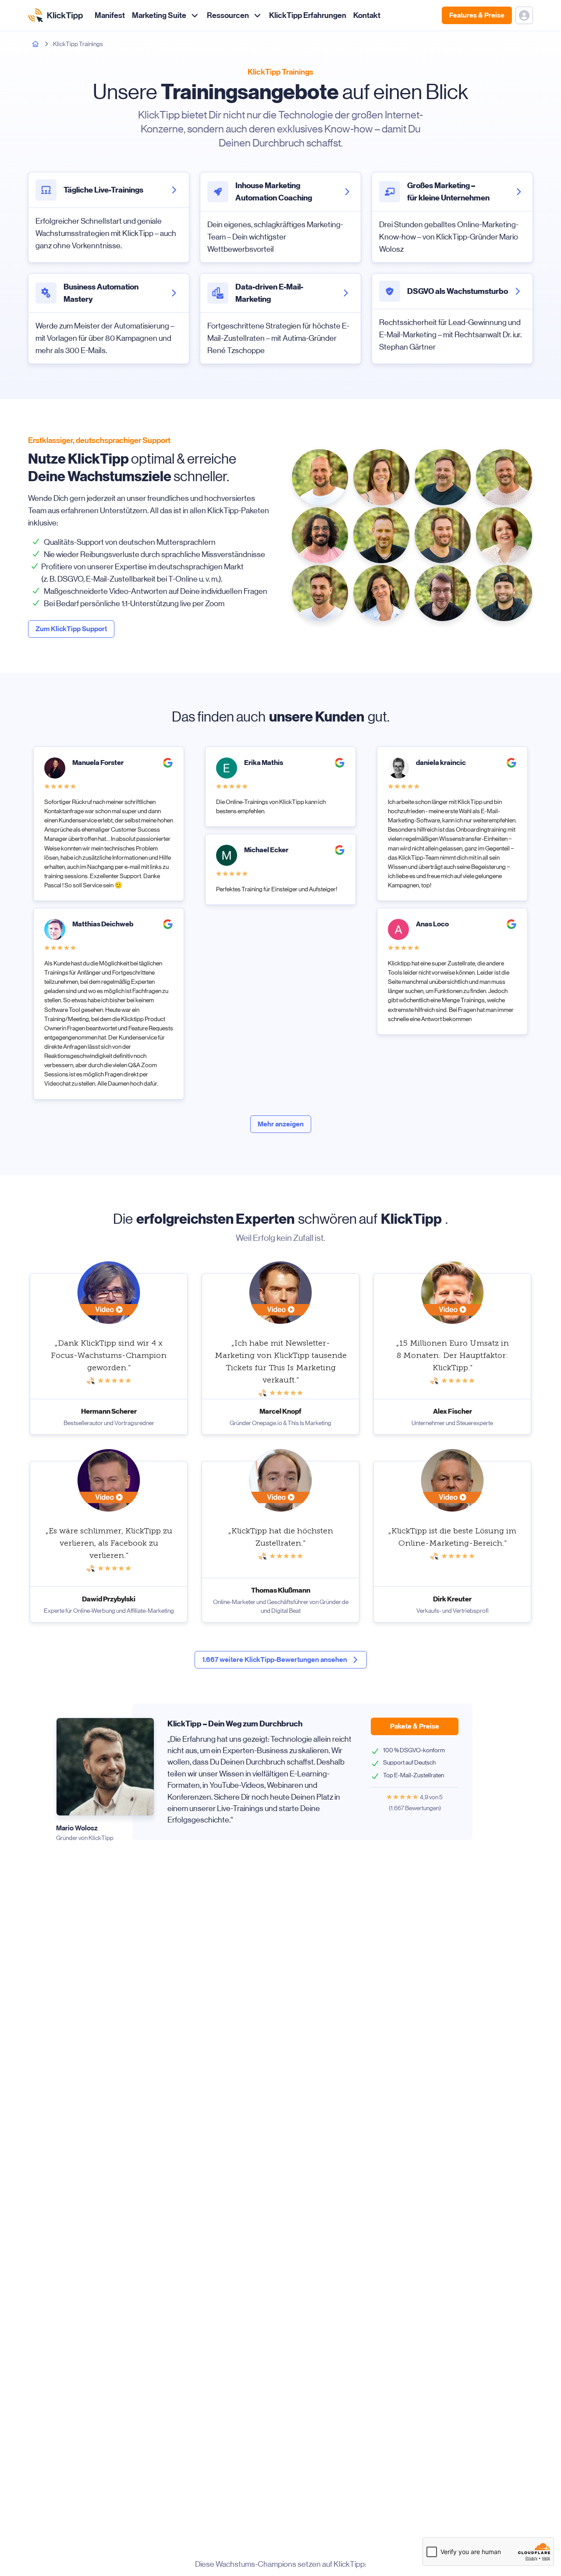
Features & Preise (477, 15)
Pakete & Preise (415, 1726)
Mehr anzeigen (281, 1124)
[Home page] (36, 44)
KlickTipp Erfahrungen (308, 15)
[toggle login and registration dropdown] (524, 15)
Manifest (110, 15)
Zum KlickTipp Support (71, 629)
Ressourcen (228, 15)
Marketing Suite (159, 15)
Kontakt (367, 15)
